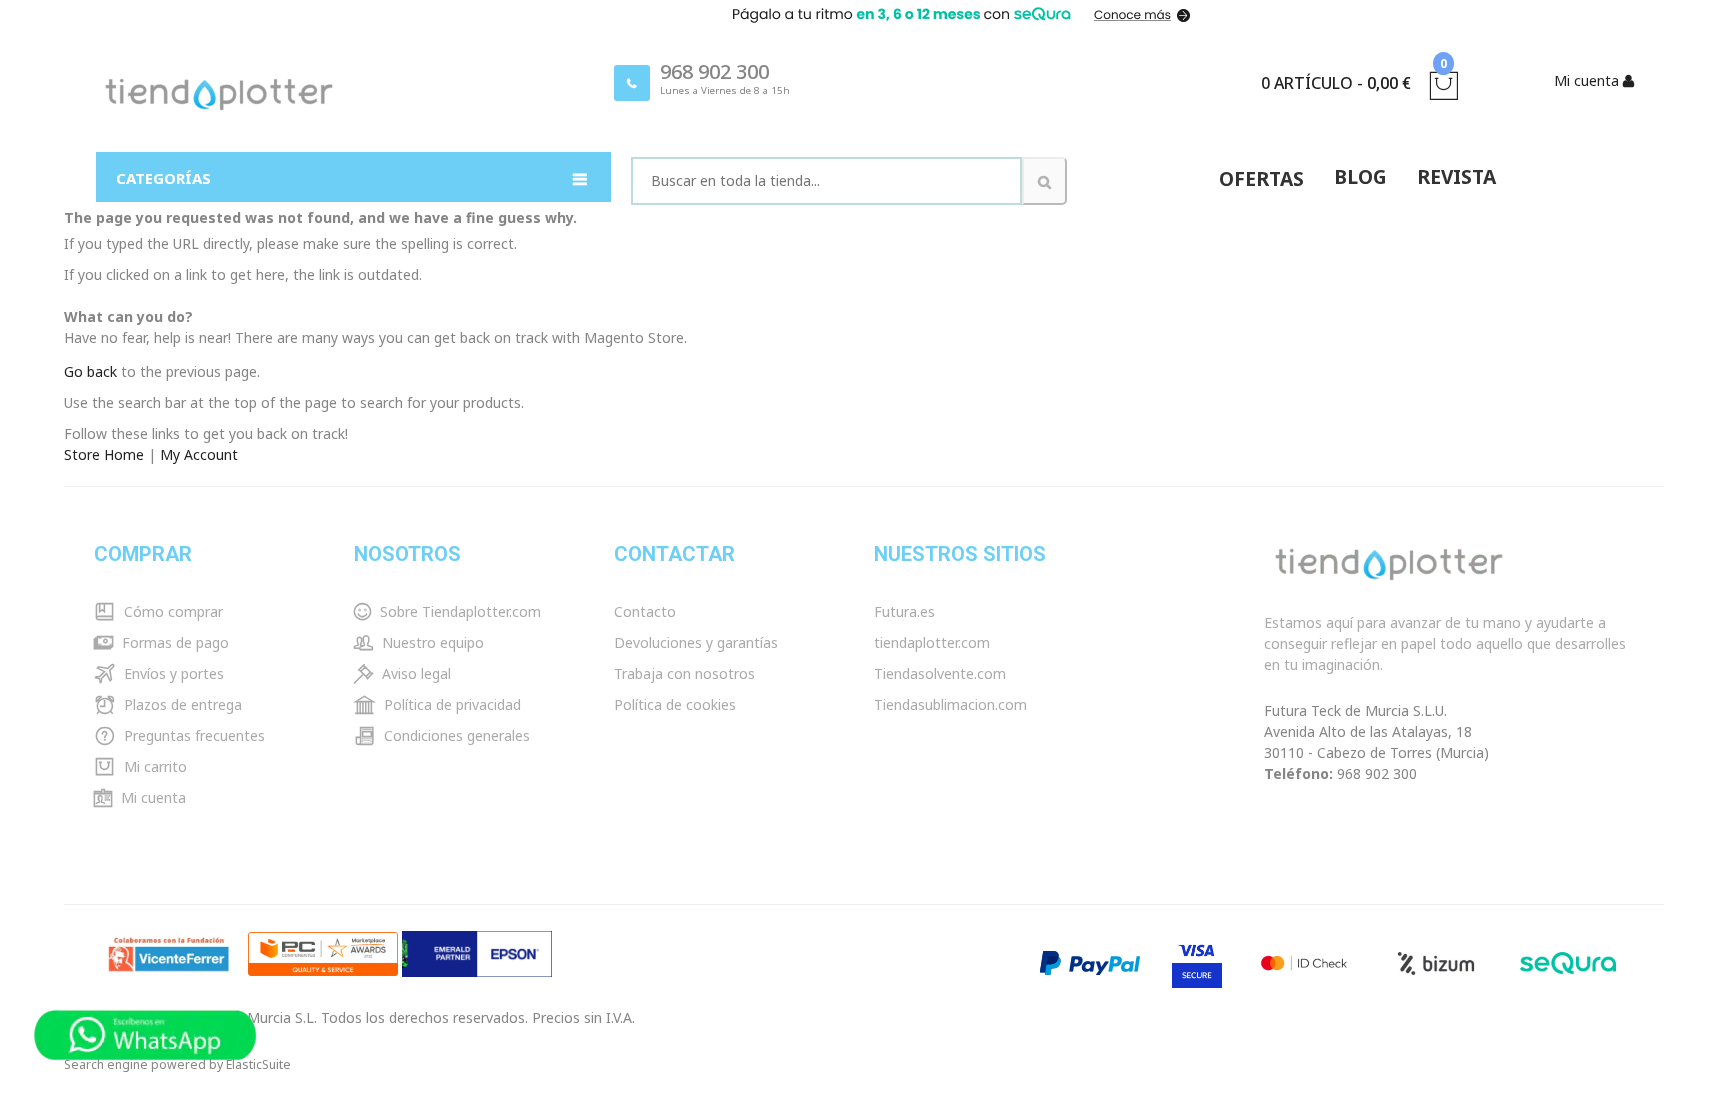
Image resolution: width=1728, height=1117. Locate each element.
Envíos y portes (172, 673)
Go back (90, 371)
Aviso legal (414, 673)
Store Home (104, 454)
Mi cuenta (151, 797)
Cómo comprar (171, 611)
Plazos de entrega (181, 704)
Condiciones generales (455, 735)
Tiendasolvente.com (940, 673)
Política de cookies (675, 704)
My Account (199, 454)
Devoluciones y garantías (696, 642)
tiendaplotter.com (932, 642)
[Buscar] (1044, 181)
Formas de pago (173, 642)
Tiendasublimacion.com (950, 704)
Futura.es (904, 611)
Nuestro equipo (431, 642)
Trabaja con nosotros (684, 673)
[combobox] (826, 181)
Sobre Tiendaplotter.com (458, 611)
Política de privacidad (450, 704)
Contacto (645, 611)
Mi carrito (153, 766)
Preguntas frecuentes (192, 735)
